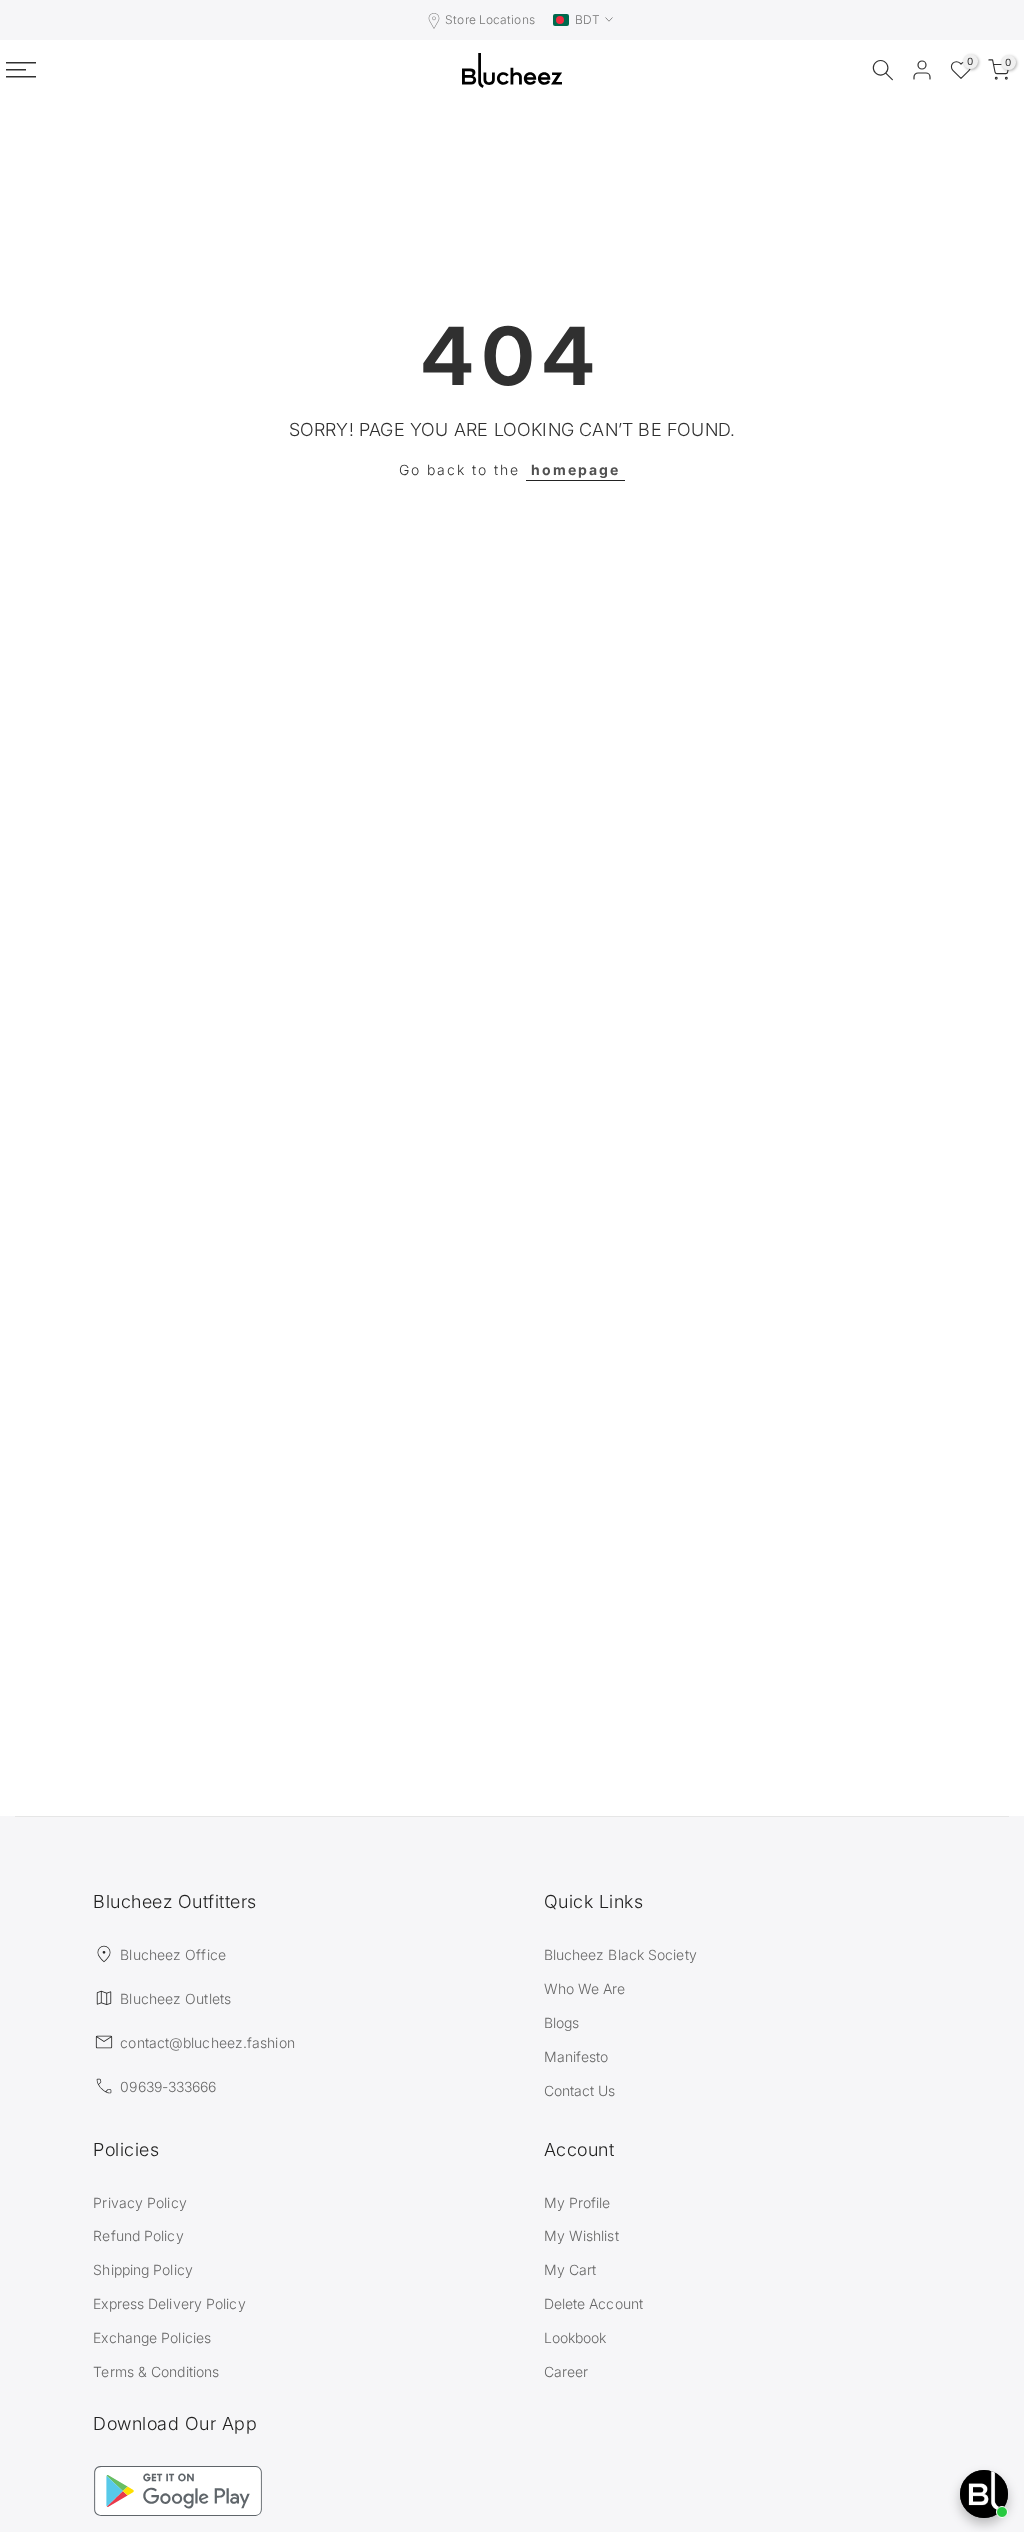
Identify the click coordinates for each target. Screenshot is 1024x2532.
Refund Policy (138, 2235)
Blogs (562, 2022)
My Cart (570, 2269)
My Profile (577, 2202)
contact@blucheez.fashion (207, 2042)
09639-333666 (168, 2086)
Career (566, 2371)
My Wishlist (581, 2235)
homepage (575, 469)
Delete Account (593, 2303)
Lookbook (575, 2337)
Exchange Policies (152, 2337)
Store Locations (490, 19)
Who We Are (585, 1988)
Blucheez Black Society (620, 1954)
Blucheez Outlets (175, 1998)
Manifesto (576, 2056)
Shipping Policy (143, 2269)
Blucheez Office (173, 1954)
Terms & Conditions (156, 2371)
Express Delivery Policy (169, 2303)
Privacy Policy (139, 2202)
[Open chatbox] (984, 2494)
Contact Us (580, 2090)
